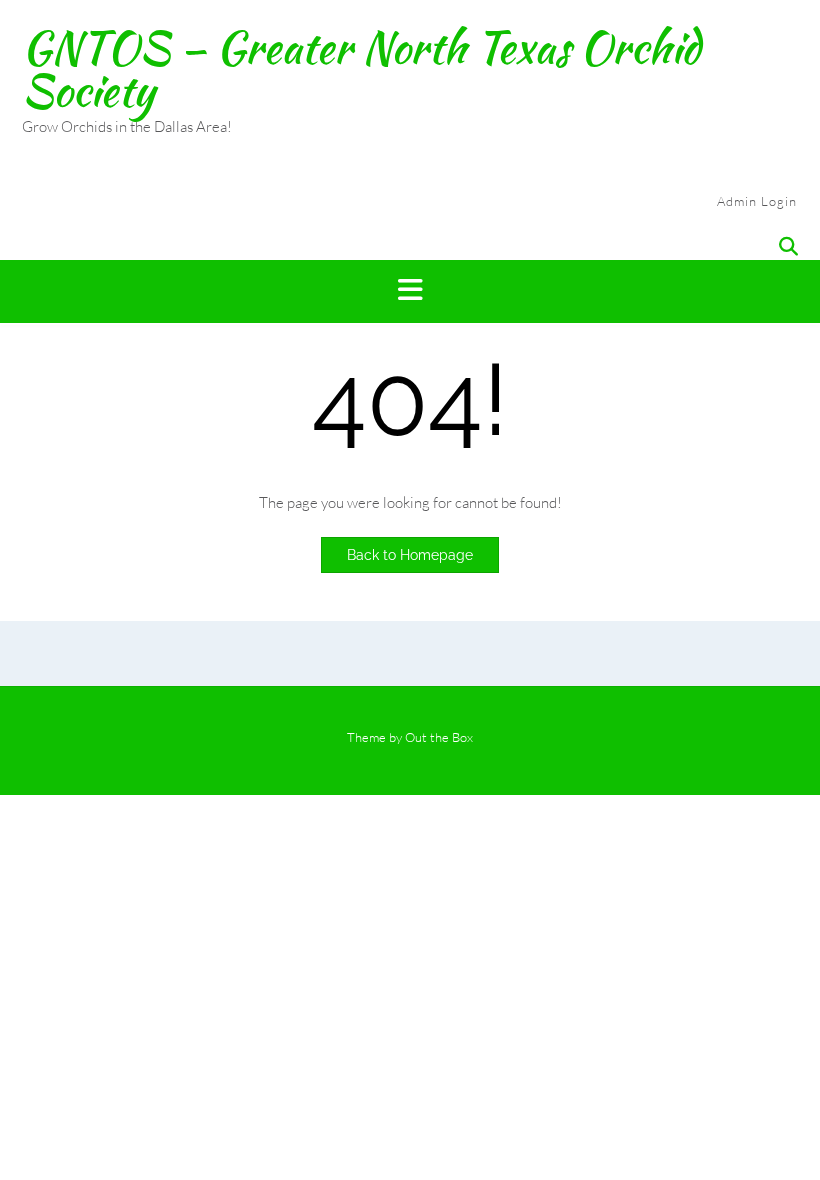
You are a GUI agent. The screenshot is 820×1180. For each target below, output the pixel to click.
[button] (410, 291)
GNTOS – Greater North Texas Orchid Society (361, 68)
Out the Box (439, 737)
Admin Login (757, 201)
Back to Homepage (410, 555)
